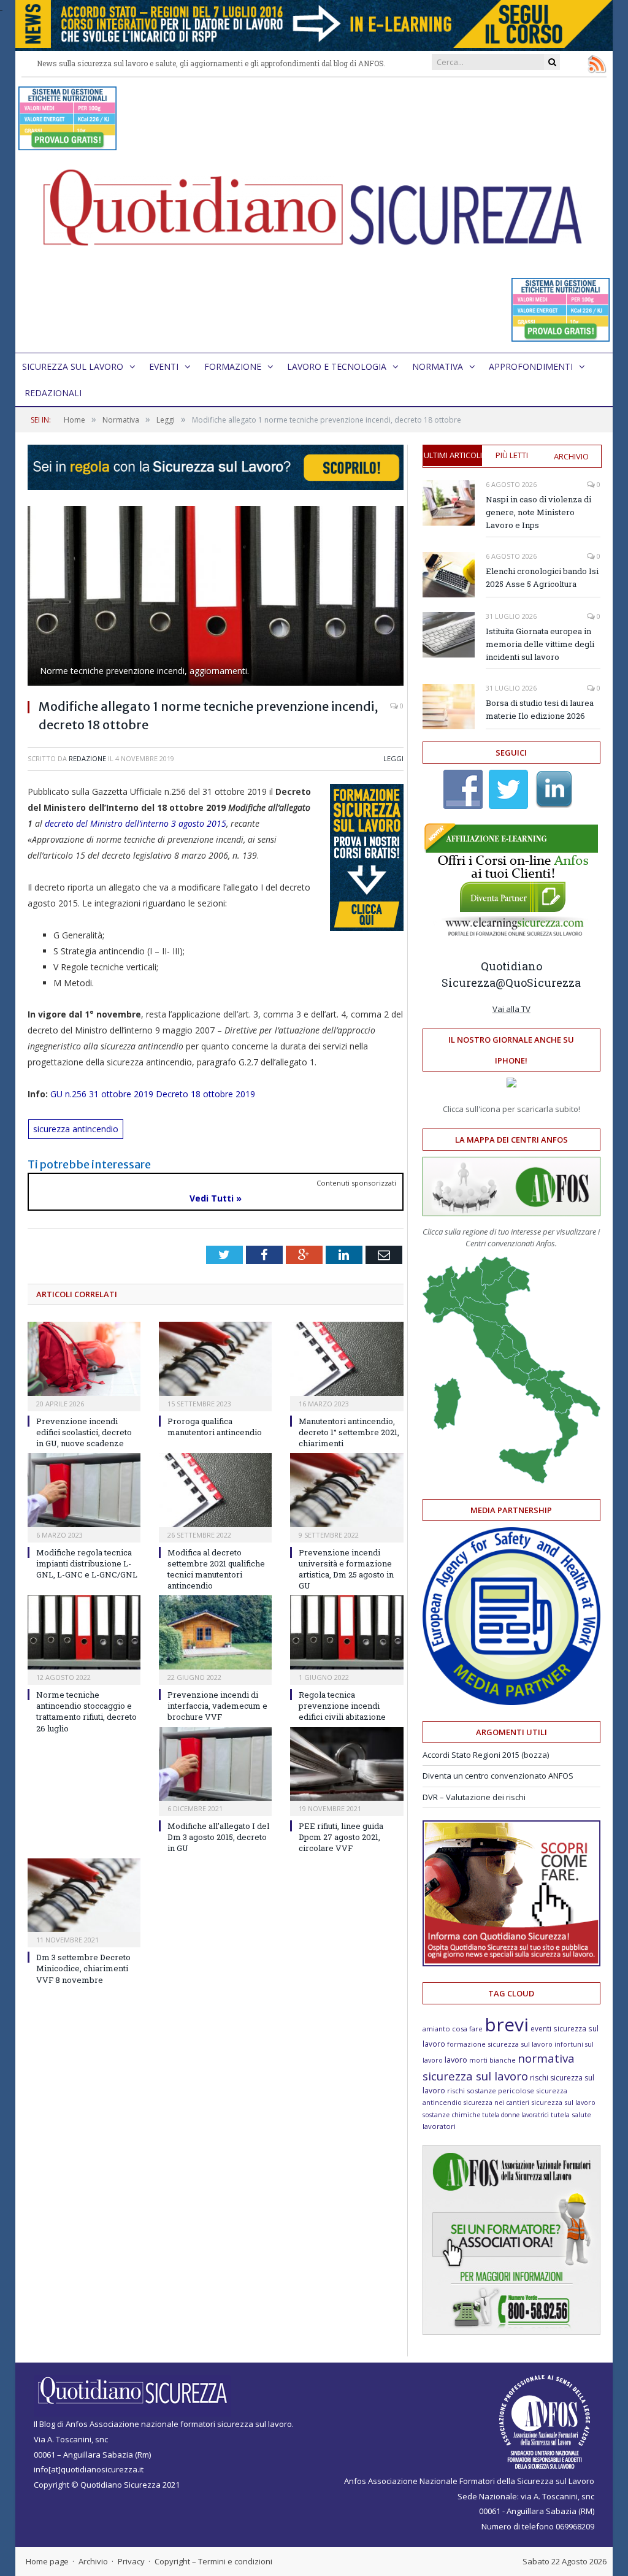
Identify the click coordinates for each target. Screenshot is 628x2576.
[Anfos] (511, 2332)
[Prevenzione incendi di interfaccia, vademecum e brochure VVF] (215, 1632)
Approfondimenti (531, 366)
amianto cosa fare (453, 2029)
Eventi (164, 366)
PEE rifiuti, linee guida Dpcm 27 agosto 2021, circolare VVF (341, 1837)
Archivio (571, 456)
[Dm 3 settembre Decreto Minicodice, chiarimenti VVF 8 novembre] (84, 1896)
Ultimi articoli (453, 455)
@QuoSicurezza (538, 983)
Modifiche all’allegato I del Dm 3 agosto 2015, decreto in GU (218, 1837)
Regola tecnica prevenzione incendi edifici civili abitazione (342, 1706)
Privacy (131, 2561)
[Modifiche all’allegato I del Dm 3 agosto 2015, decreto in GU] (215, 1764)
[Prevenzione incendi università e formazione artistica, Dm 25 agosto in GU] (347, 1490)
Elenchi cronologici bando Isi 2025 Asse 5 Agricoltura (542, 577)
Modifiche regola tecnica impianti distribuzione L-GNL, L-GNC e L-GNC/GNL (87, 1563)
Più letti (512, 455)
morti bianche (492, 2060)
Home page (47, 2561)
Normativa (438, 366)
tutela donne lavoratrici (515, 2115)
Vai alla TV (511, 1009)
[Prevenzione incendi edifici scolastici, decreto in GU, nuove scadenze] (84, 1359)
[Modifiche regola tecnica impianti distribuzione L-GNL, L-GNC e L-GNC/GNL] (84, 1490)
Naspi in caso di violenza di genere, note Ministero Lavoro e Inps (538, 512)
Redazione (87, 758)
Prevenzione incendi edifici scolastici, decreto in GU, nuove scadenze (84, 1432)
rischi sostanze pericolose (491, 2091)
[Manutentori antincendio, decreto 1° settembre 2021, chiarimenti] (347, 1359)
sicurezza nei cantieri (496, 2103)
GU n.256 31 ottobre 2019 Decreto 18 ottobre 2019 (153, 1094)
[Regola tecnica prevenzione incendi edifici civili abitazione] (347, 1632)
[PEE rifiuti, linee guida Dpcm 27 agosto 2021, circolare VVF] (347, 1764)
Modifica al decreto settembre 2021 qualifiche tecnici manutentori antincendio (216, 1569)
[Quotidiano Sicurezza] (314, 215)
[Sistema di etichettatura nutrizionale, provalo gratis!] (67, 144)
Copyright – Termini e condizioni (213, 2561)
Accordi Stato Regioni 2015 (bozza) (486, 1755)
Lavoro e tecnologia (337, 366)
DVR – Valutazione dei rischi (474, 1797)
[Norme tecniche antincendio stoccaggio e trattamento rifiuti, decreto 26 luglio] (84, 1632)
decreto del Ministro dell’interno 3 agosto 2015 (136, 823)
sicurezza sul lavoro (563, 2102)
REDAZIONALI (53, 393)
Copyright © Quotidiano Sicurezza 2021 (107, 2485)
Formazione (233, 366)
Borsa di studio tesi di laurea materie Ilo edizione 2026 (540, 709)
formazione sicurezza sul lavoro (500, 2044)
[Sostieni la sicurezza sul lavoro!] (511, 1963)
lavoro (456, 2060)
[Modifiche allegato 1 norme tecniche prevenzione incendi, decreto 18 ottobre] (216, 597)
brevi (507, 2024)
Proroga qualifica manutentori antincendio (215, 1427)
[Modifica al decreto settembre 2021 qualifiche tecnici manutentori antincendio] (215, 1490)
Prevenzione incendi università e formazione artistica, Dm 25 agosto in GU (346, 1569)
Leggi (393, 758)
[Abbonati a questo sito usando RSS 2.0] (597, 64)
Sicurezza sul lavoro (73, 366)
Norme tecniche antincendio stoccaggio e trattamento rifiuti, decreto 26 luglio (86, 1712)
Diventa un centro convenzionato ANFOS (498, 1776)
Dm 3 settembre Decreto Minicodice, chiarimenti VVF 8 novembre (83, 1968)
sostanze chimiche (451, 2115)
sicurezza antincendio (76, 1129)
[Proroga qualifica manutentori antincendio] (215, 1359)
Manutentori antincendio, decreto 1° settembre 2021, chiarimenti (349, 1432)
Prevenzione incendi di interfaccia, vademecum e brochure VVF (217, 1706)
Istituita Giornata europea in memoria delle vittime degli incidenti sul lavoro (540, 644)
